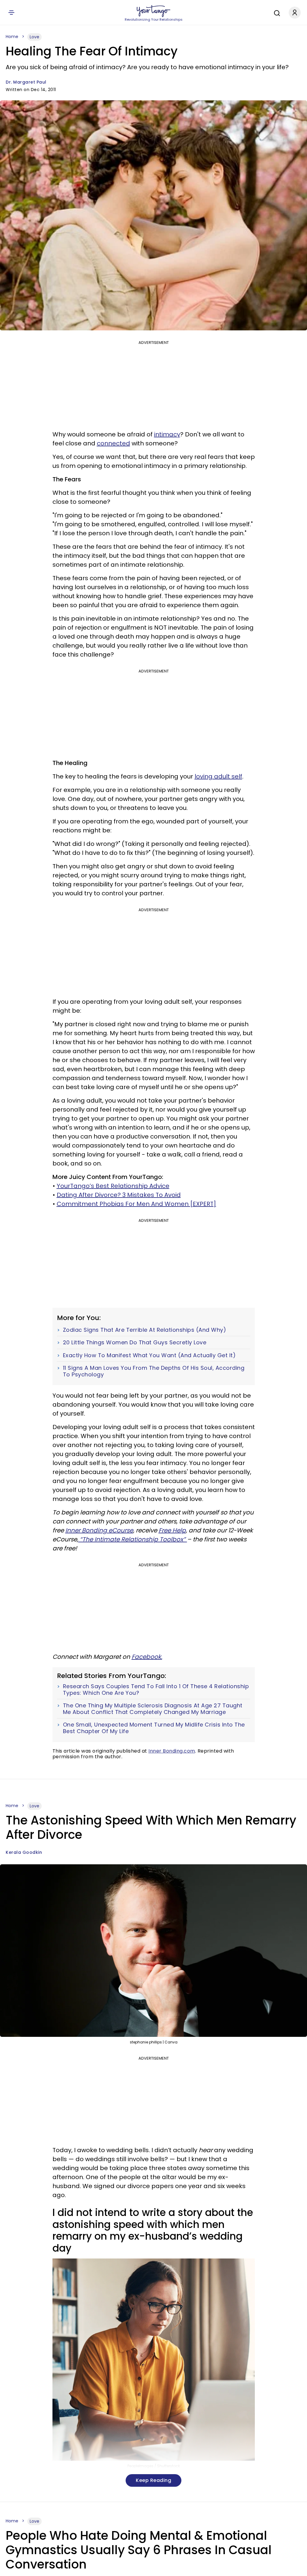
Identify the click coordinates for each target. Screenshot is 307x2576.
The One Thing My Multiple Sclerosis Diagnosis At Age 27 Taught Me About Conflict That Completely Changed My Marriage (153, 1709)
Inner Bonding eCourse (99, 1530)
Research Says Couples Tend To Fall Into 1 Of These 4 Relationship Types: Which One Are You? (156, 1690)
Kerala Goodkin (24, 1852)
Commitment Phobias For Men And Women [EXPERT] (136, 1204)
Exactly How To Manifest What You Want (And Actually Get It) (149, 1355)
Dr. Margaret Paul (26, 82)
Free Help (172, 1530)
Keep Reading (153, 2480)
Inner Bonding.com (172, 1751)
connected (113, 443)
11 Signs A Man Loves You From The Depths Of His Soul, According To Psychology (154, 1371)
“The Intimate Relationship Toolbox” (133, 1539)
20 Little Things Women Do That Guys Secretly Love (135, 1343)
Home (12, 37)
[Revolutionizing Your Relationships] (153, 11)
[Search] (276, 12)
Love (34, 37)
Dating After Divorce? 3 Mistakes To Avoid (119, 1195)
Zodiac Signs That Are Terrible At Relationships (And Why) (145, 1330)
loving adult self (218, 776)
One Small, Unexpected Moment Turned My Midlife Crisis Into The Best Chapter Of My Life (154, 1728)
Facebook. (147, 1657)
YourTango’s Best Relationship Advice (113, 1186)
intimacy (167, 434)
